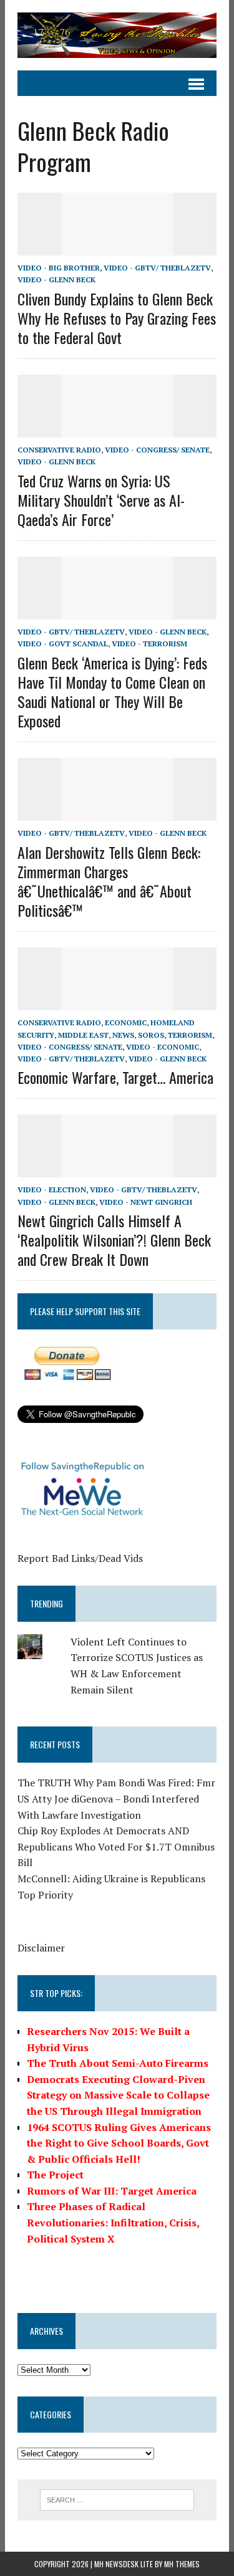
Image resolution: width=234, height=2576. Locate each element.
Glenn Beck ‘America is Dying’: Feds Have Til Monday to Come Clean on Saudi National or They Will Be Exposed (112, 692)
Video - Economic (163, 1047)
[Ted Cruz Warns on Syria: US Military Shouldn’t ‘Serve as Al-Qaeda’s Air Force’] (117, 429)
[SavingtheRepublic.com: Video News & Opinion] (117, 35)
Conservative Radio (59, 450)
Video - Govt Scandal (63, 644)
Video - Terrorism (149, 644)
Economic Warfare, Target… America (115, 1077)
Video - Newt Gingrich (146, 1202)
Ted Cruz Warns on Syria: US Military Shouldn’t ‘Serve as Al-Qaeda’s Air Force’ (101, 500)
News (123, 1035)
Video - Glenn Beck (56, 280)
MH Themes (182, 2564)
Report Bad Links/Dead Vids (80, 1558)
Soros (151, 1035)
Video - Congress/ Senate (157, 450)
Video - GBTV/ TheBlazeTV (157, 268)
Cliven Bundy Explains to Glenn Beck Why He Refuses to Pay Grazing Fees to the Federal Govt (117, 318)
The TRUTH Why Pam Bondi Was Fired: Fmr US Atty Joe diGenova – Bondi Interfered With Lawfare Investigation (116, 1798)
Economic (126, 1022)
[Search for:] (117, 2499)
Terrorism (190, 1035)
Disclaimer (41, 1948)
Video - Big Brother (59, 268)
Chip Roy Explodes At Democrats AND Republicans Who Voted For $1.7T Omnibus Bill (116, 1846)
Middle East (83, 1035)
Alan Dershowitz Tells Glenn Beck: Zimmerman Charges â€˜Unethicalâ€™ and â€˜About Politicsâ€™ (109, 881)
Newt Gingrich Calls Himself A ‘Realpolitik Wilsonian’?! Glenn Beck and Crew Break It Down (114, 1240)
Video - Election (52, 1190)
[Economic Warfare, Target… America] (117, 1002)
